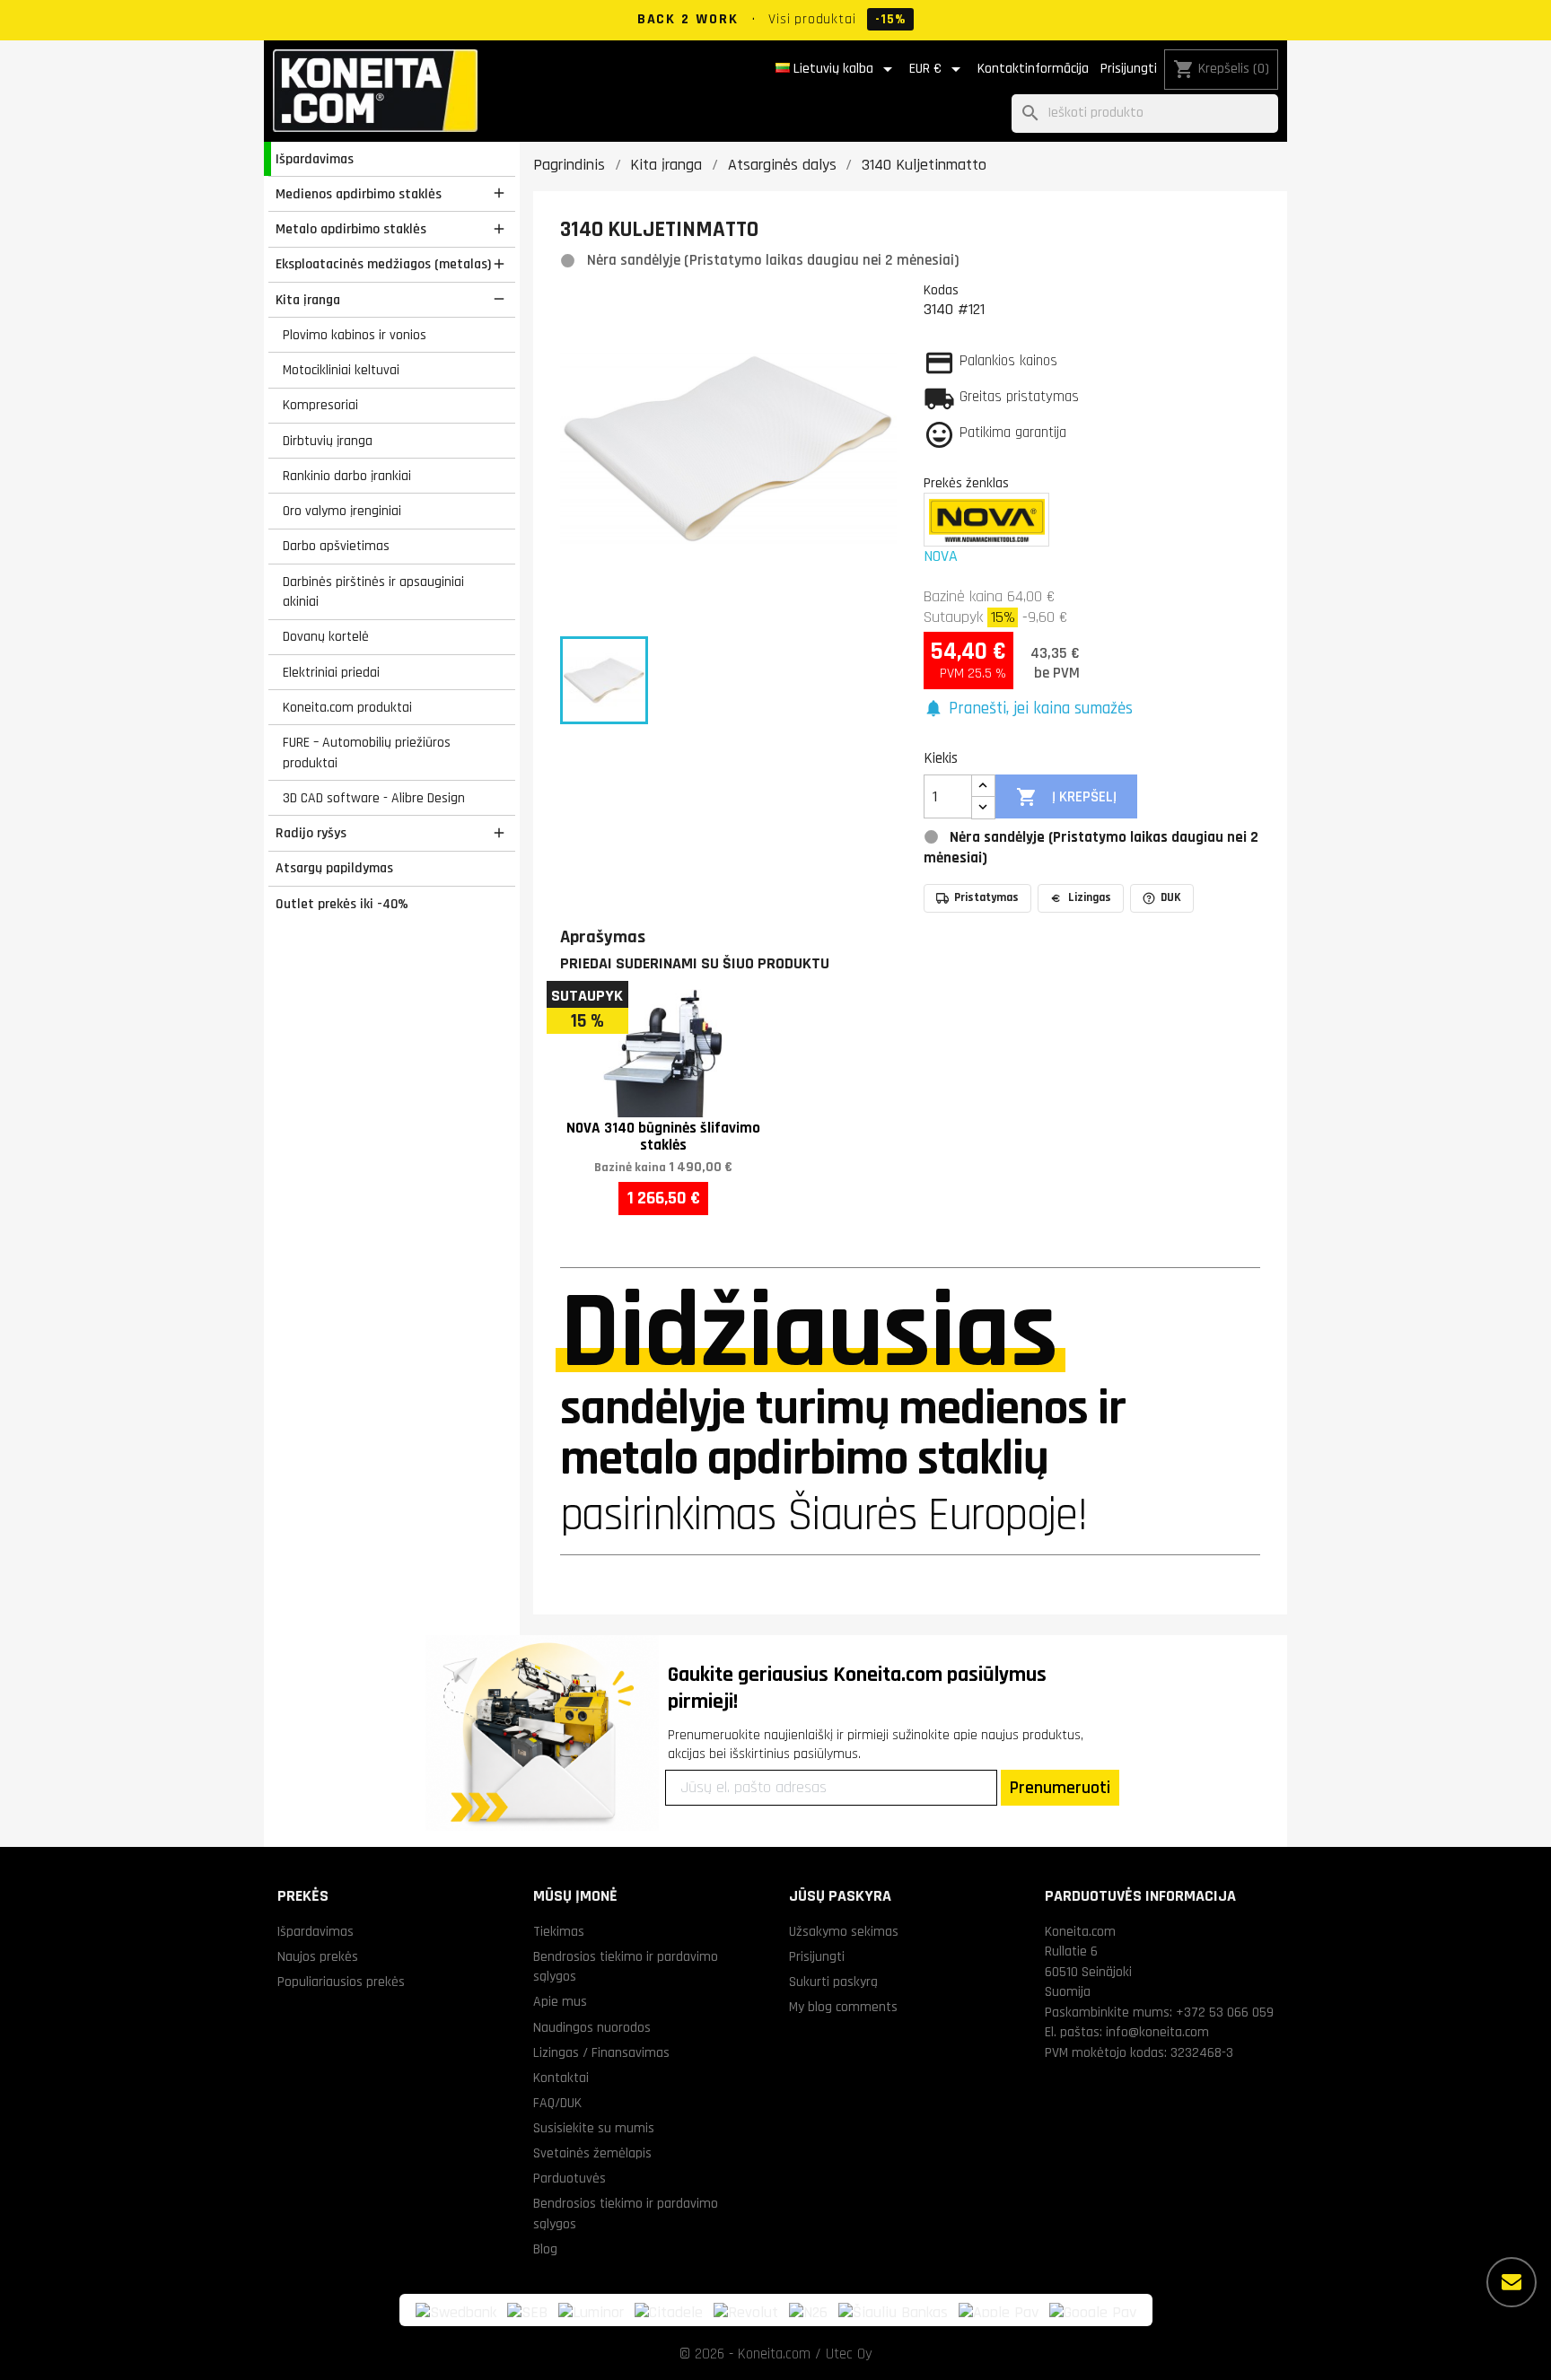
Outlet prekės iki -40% (342, 904)
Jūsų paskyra (840, 1896)
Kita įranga (308, 300)
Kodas (941, 290)
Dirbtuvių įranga (328, 441)
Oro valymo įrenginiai (342, 511)
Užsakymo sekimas (844, 1931)
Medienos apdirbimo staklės (359, 194)
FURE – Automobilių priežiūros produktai (367, 752)
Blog (545, 2249)
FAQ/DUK (557, 2103)
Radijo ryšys (311, 833)
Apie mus (560, 2001)
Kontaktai (561, 2078)
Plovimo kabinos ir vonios (355, 335)
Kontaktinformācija (1033, 69)
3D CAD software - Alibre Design (374, 798)
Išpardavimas (315, 159)
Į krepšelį (1066, 797)
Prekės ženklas (966, 483)
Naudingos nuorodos (592, 2027)
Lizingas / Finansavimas (601, 2052)
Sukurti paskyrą (833, 1982)
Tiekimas (559, 1931)
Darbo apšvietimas (336, 546)
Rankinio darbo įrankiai (347, 476)
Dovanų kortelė (326, 636)
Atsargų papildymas (334, 868)
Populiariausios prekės (341, 1982)
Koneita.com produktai (347, 707)
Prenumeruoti (1060, 1788)
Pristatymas (986, 897)
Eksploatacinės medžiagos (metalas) (383, 264)
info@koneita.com (1157, 2032)
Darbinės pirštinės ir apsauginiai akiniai (373, 592)
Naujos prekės (318, 1956)
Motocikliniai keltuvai (341, 370)
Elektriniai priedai (331, 672)
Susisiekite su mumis (594, 2128)
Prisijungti (1129, 69)
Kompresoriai (320, 405)
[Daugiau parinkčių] (1512, 2282)
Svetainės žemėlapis (592, 2153)
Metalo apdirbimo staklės (351, 229)
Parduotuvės (570, 2178)
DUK (1171, 897)
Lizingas (1090, 897)
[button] (1028, 709)
